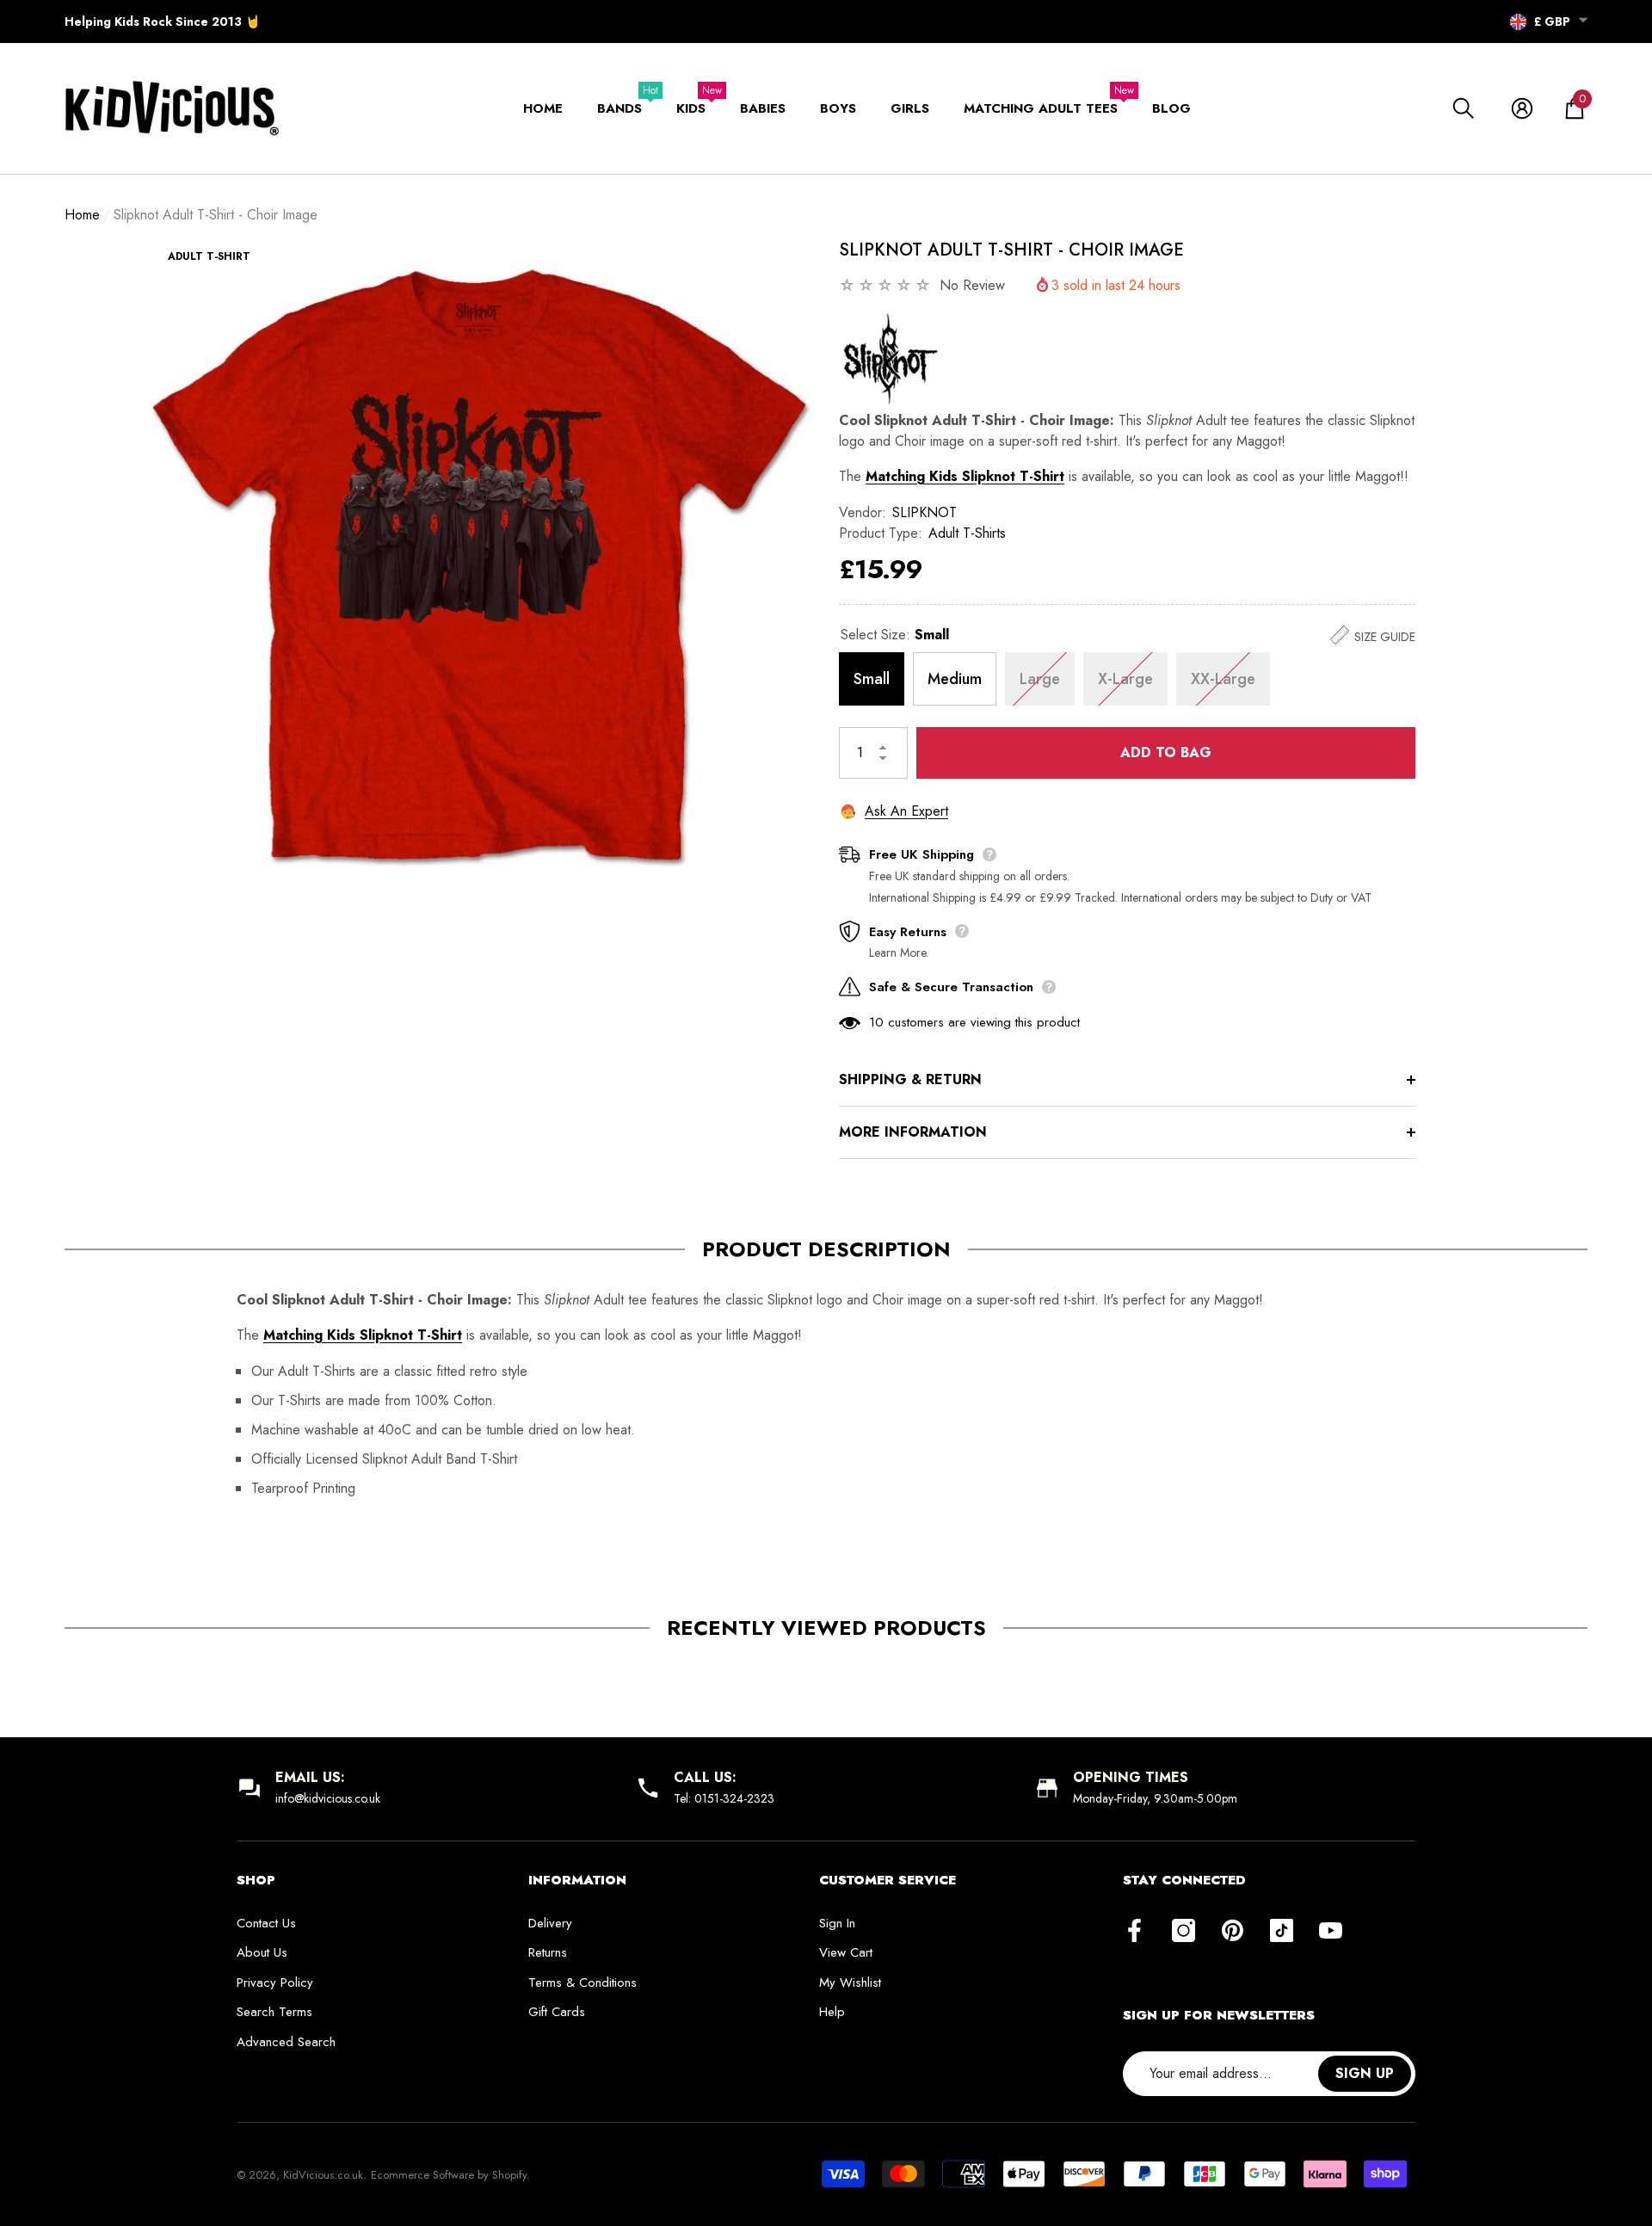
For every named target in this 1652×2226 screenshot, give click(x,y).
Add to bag (1166, 752)
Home (82, 215)
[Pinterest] (1233, 1932)
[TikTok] (1282, 1932)
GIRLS (910, 108)
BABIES (763, 108)
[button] (1583, 20)
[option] (482, 569)
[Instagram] (1184, 1932)
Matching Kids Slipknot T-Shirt (965, 476)
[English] (1518, 22)
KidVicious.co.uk (323, 2175)
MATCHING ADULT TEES (1041, 108)
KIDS (691, 108)
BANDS (619, 108)
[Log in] (1522, 108)
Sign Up (1365, 2073)
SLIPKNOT (925, 512)
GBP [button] (1552, 22)
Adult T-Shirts (967, 533)
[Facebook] (1134, 1932)
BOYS (838, 108)
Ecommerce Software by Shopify (449, 2175)
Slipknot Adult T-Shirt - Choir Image (1011, 250)
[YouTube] (1331, 1932)
